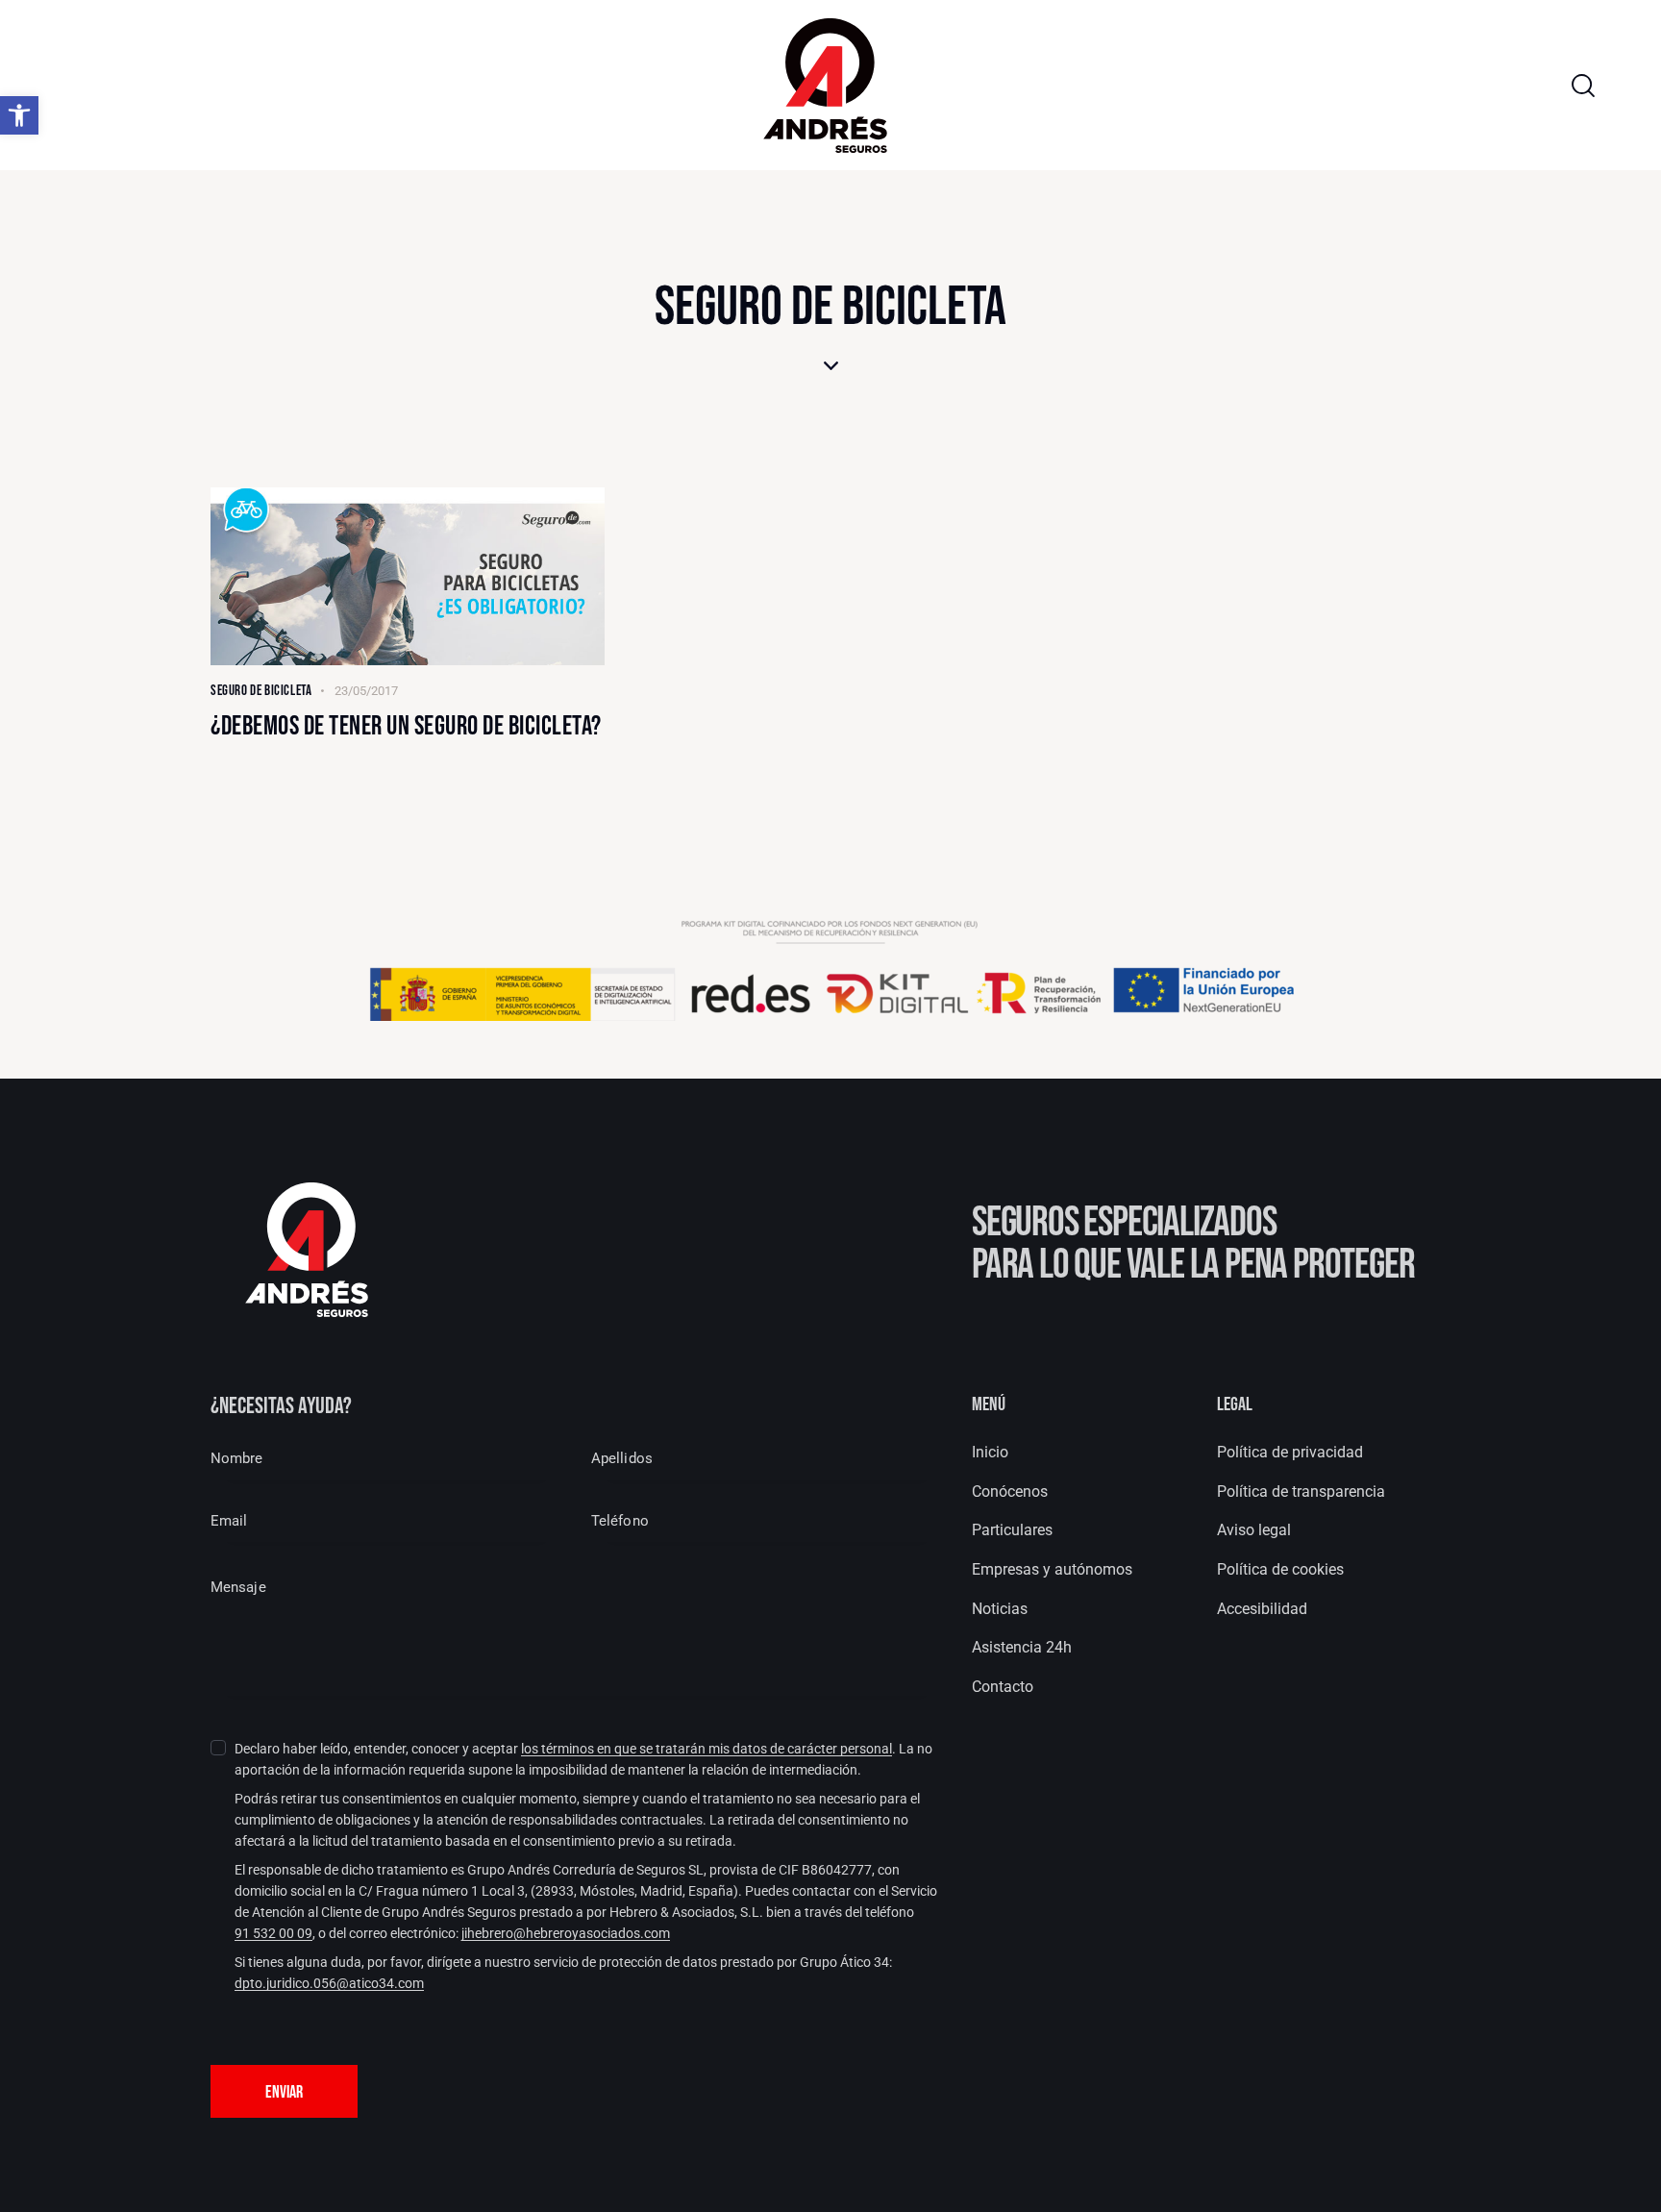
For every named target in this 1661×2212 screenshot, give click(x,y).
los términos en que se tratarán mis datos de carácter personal (707, 1749)
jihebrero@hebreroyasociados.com (566, 1934)
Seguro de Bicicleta (261, 691)
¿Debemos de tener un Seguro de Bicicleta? (406, 727)
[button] (19, 115)
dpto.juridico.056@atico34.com (329, 1984)
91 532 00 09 (273, 1934)
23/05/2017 (366, 691)
